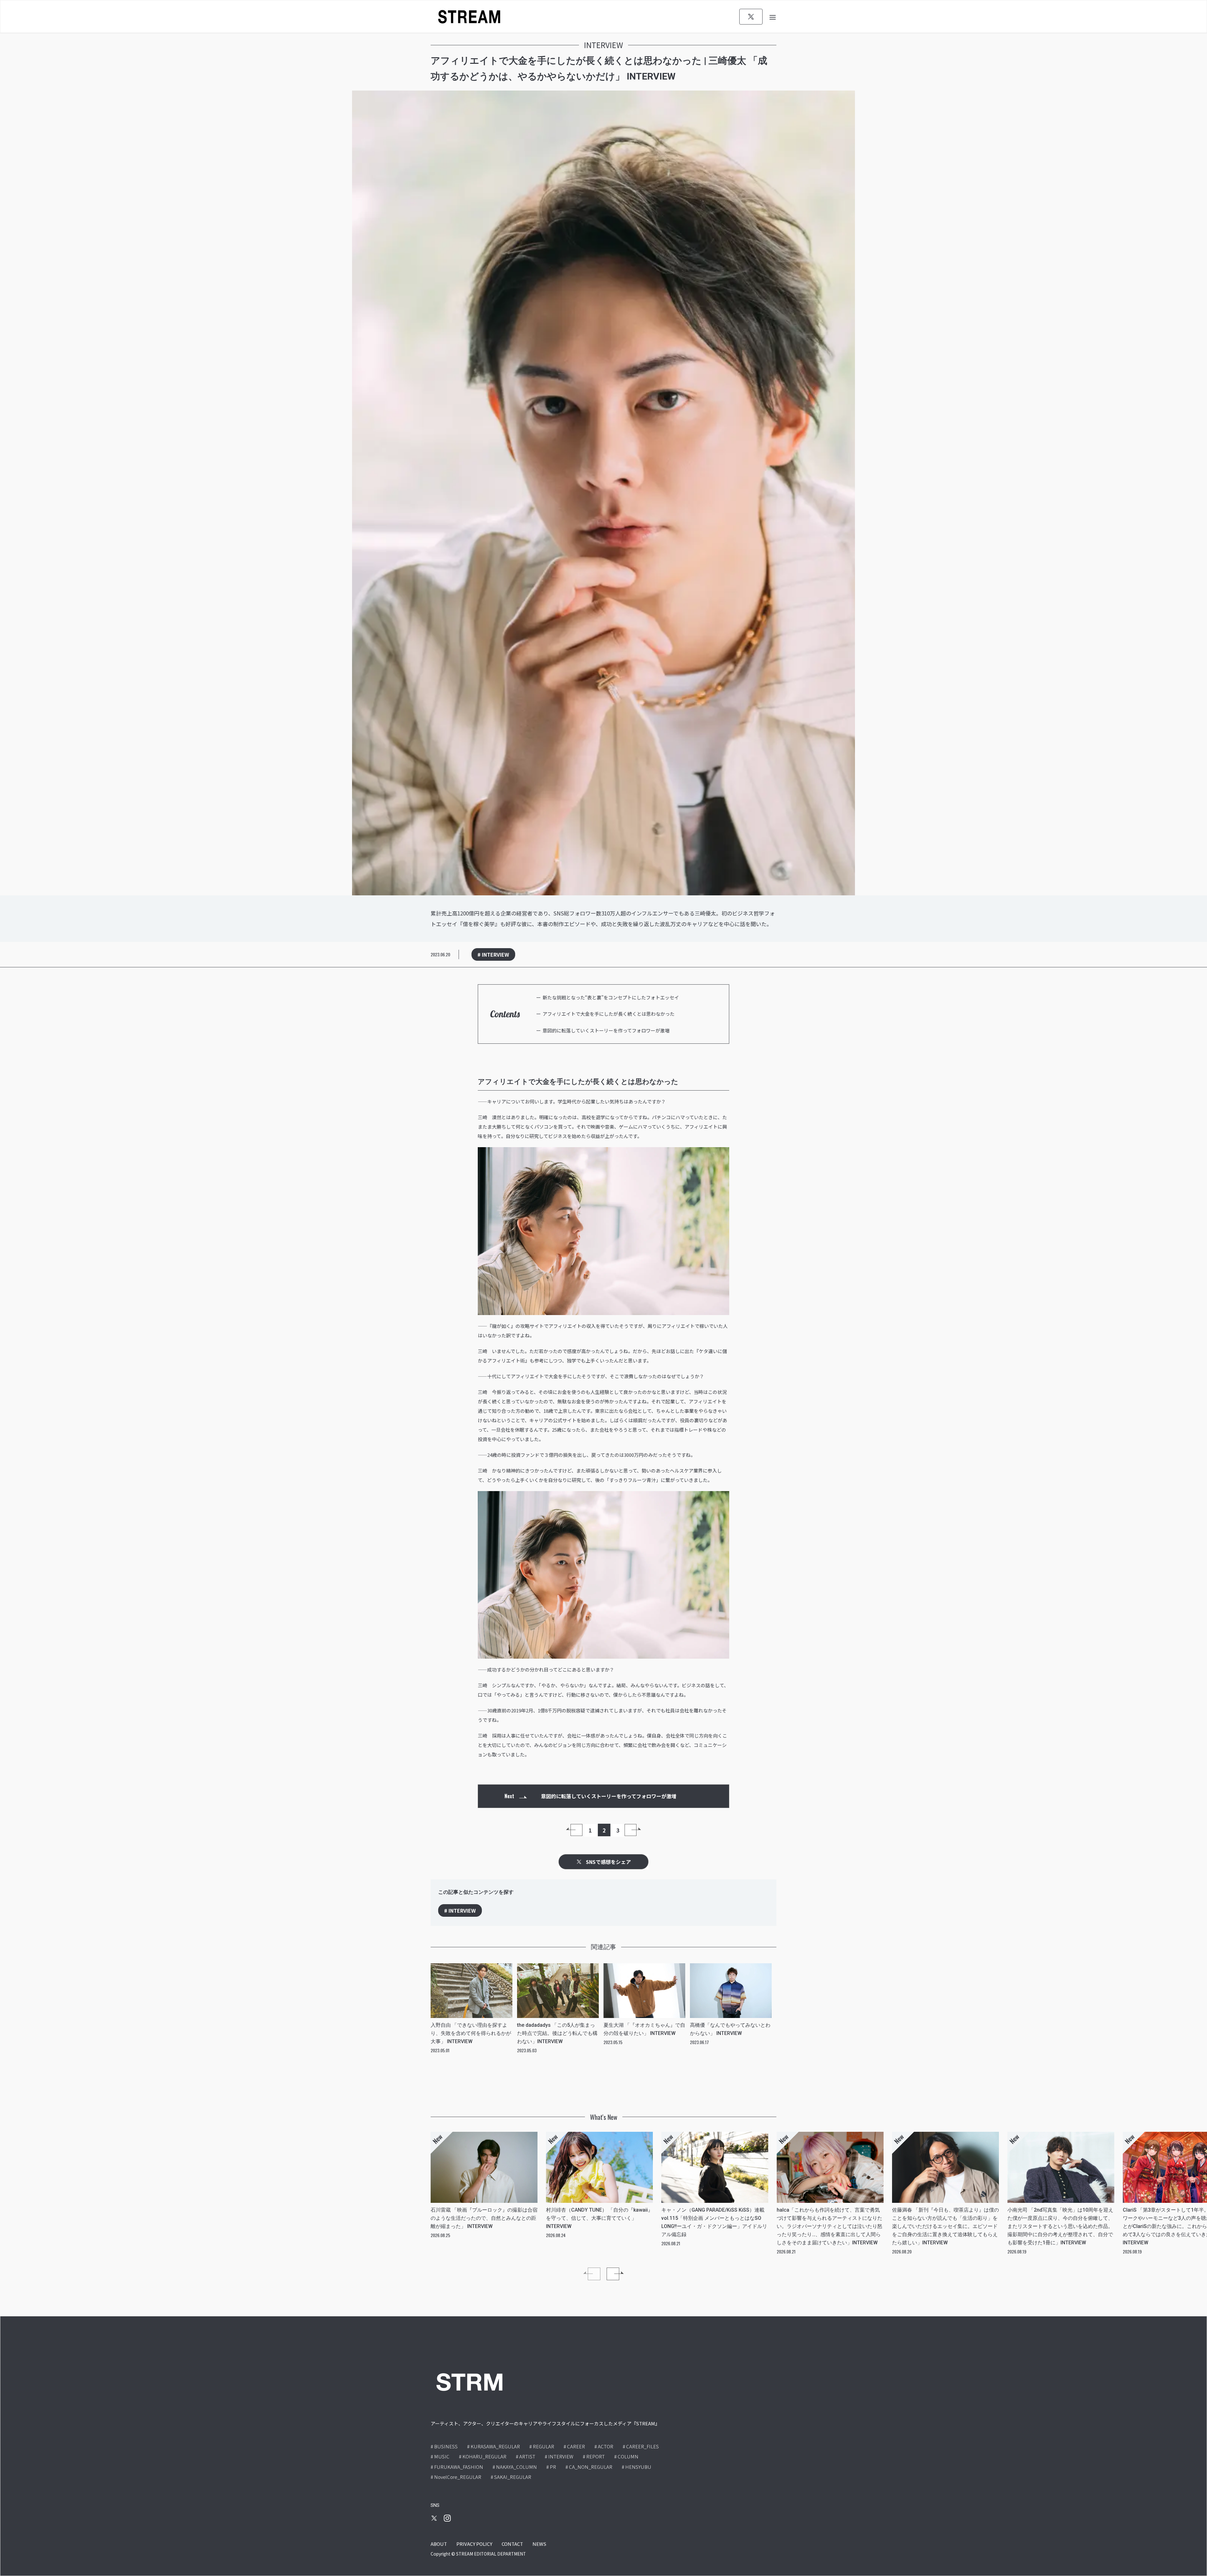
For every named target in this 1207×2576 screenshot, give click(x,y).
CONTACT (512, 2544)
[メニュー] (773, 17)
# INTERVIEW (493, 954)
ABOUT (439, 2544)
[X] (751, 17)
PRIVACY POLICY (474, 2544)
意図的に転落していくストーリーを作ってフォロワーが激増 (606, 1030)
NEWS (539, 2544)
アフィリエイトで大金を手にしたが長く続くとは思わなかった (609, 1014)
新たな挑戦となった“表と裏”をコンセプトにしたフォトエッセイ (611, 997)
